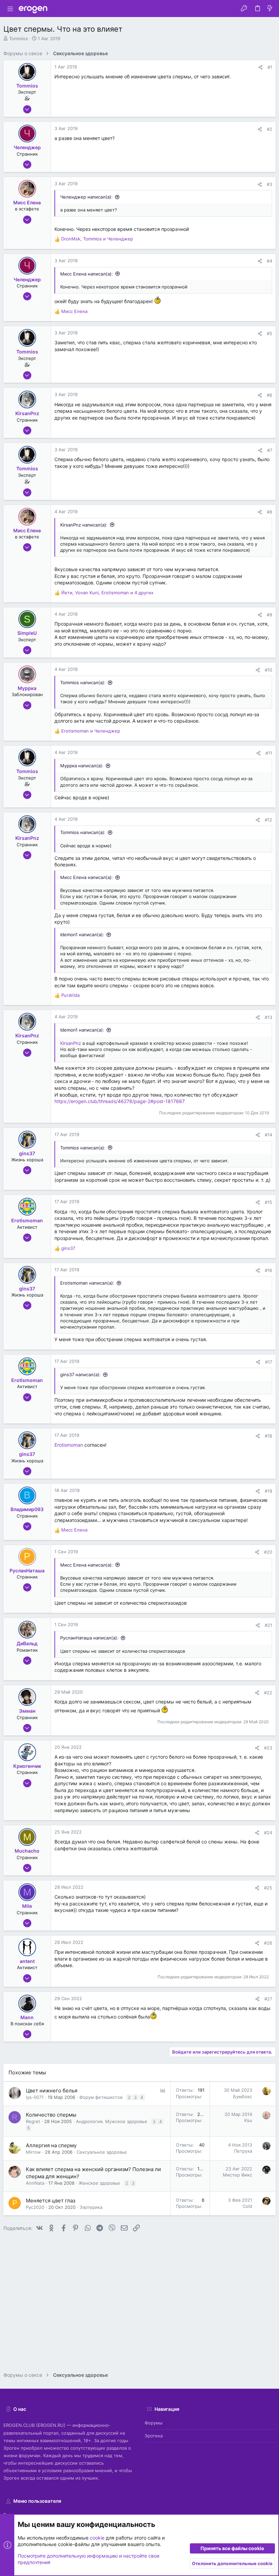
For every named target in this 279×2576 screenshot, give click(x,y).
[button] (10, 9)
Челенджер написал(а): (86, 197)
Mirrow (33, 2152)
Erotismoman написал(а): (87, 1283)
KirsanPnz (71, 1043)
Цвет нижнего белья (52, 2091)
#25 (268, 1888)
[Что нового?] (270, 9)
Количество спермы (51, 2115)
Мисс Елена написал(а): (87, 274)
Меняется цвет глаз (51, 2201)
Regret (33, 2121)
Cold (247, 2206)
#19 (268, 1491)
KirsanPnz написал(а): (84, 525)
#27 (268, 1999)
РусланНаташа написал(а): (89, 1638)
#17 (269, 1362)
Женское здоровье (99, 2183)
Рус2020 (35, 2207)
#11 (269, 753)
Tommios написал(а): (83, 682)
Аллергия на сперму (51, 2145)
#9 (269, 615)
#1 (270, 67)
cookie (97, 2538)
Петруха (243, 2151)
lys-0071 (35, 2097)
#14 (268, 1135)
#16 (268, 1270)
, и (97, 239)
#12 (268, 820)
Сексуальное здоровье (102, 2152)
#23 (268, 1748)
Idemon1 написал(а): (82, 934)
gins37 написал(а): (80, 1375)
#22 (268, 1693)
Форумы (154, 2423)
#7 (270, 450)
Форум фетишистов (101, 2097)
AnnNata (35, 2183)
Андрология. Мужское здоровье (112, 2121)
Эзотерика (91, 2207)
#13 (268, 1017)
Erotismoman (69, 1445)
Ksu (248, 2120)
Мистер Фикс (237, 2175)
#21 (268, 1625)
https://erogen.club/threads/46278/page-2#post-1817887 (120, 1101)
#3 (269, 184)
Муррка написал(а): (82, 766)
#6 (269, 395)
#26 (268, 1943)
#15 (268, 1202)
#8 (269, 512)
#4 (269, 261)
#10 (268, 670)
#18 (268, 1436)
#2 (269, 129)
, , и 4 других (107, 593)
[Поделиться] (260, 67)
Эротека (154, 2436)
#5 (269, 333)
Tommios (19, 38)
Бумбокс (243, 2096)
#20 (268, 1552)
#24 (268, 1833)
